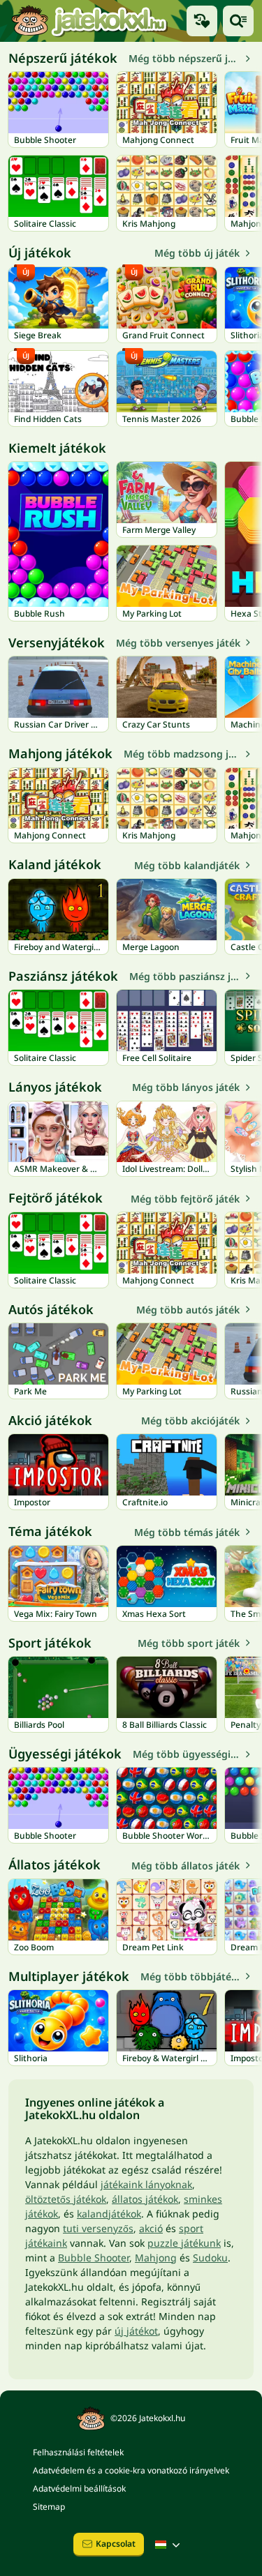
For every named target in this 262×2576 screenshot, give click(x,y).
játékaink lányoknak (146, 2184)
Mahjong (156, 2258)
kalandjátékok (109, 2214)
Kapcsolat (116, 2544)
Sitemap (49, 2507)
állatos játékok (145, 2199)
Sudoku (210, 2258)
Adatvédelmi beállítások (79, 2488)
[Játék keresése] (238, 21)
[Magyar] (169, 2545)
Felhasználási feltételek (78, 2452)
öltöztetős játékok (66, 2199)
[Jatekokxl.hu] (89, 21)
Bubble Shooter (94, 2258)
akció (151, 2228)
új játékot (136, 2331)
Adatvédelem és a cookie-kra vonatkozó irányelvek (131, 2470)
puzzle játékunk (184, 2243)
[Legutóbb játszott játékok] (202, 21)
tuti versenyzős (98, 2228)
